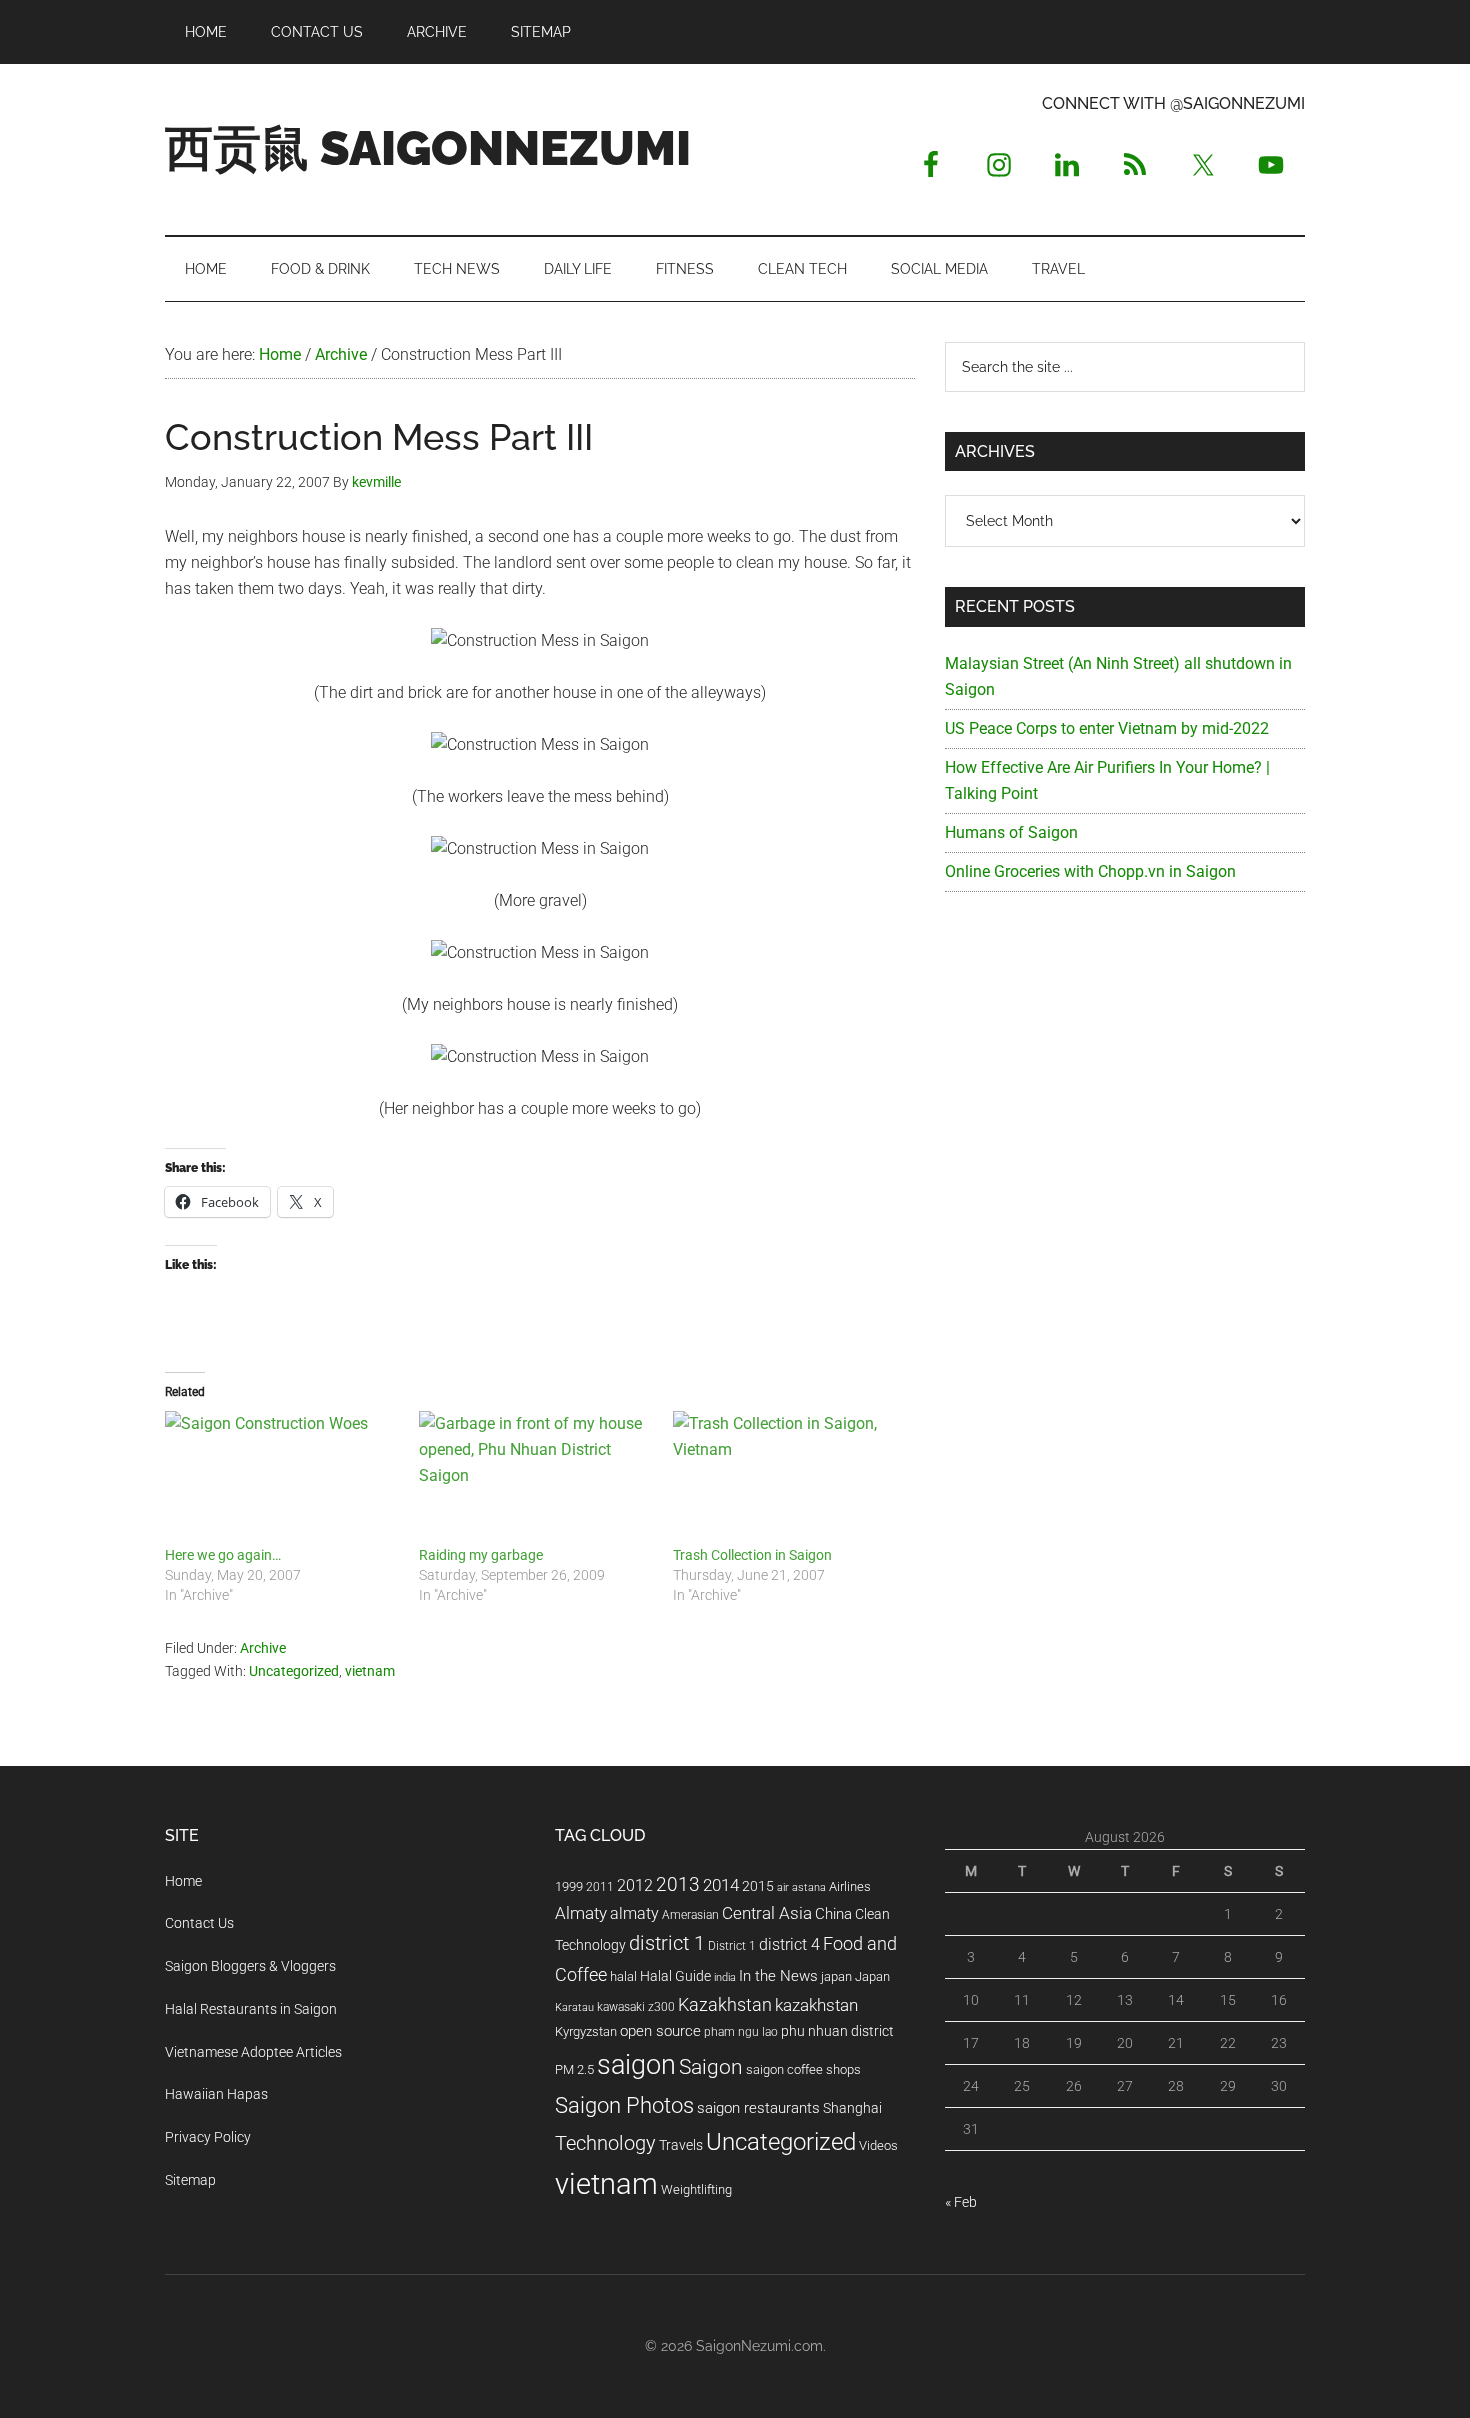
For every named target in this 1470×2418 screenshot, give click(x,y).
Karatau (574, 2007)
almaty (634, 1913)
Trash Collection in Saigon (752, 1555)
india (725, 1977)
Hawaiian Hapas (216, 2094)
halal (623, 1976)
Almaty (581, 1913)
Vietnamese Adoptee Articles (253, 2052)
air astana (801, 1887)
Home (183, 1881)
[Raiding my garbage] (536, 1478)
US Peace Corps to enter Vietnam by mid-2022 (1107, 728)
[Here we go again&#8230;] (282, 1478)
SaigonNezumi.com (759, 2346)
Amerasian (690, 1915)
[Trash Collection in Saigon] (790, 1478)
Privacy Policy (208, 2137)
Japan (872, 1976)
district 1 (667, 1943)
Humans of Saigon (1011, 832)
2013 (678, 1884)
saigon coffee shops (803, 2069)
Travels (681, 2145)
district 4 (789, 1945)
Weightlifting (696, 2189)
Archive (263, 1648)
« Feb (961, 2202)
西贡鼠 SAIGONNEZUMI (428, 148)
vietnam (370, 1671)
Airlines (850, 1886)
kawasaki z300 (636, 2007)
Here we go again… (223, 1555)
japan (836, 1976)
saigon (636, 2064)
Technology (605, 2143)
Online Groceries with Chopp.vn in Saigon (1090, 871)
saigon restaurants (758, 2108)
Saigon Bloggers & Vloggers (250, 1966)
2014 (721, 1885)
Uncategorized (294, 1671)
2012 (635, 1885)
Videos (878, 2145)
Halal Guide (675, 1976)
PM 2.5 (574, 2069)
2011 (600, 1887)
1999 (569, 1886)
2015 (758, 1886)
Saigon (711, 2066)
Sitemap (190, 2180)
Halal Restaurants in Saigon (251, 2009)
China (833, 1914)
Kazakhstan (725, 2004)
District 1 (732, 1946)
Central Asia (767, 1913)
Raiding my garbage (481, 1555)
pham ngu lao (741, 2032)
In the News (778, 1976)
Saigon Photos (624, 2105)
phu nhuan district (837, 2031)
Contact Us (199, 1923)
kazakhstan (816, 2005)
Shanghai (852, 2108)
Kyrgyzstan (586, 2031)
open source (660, 2031)
